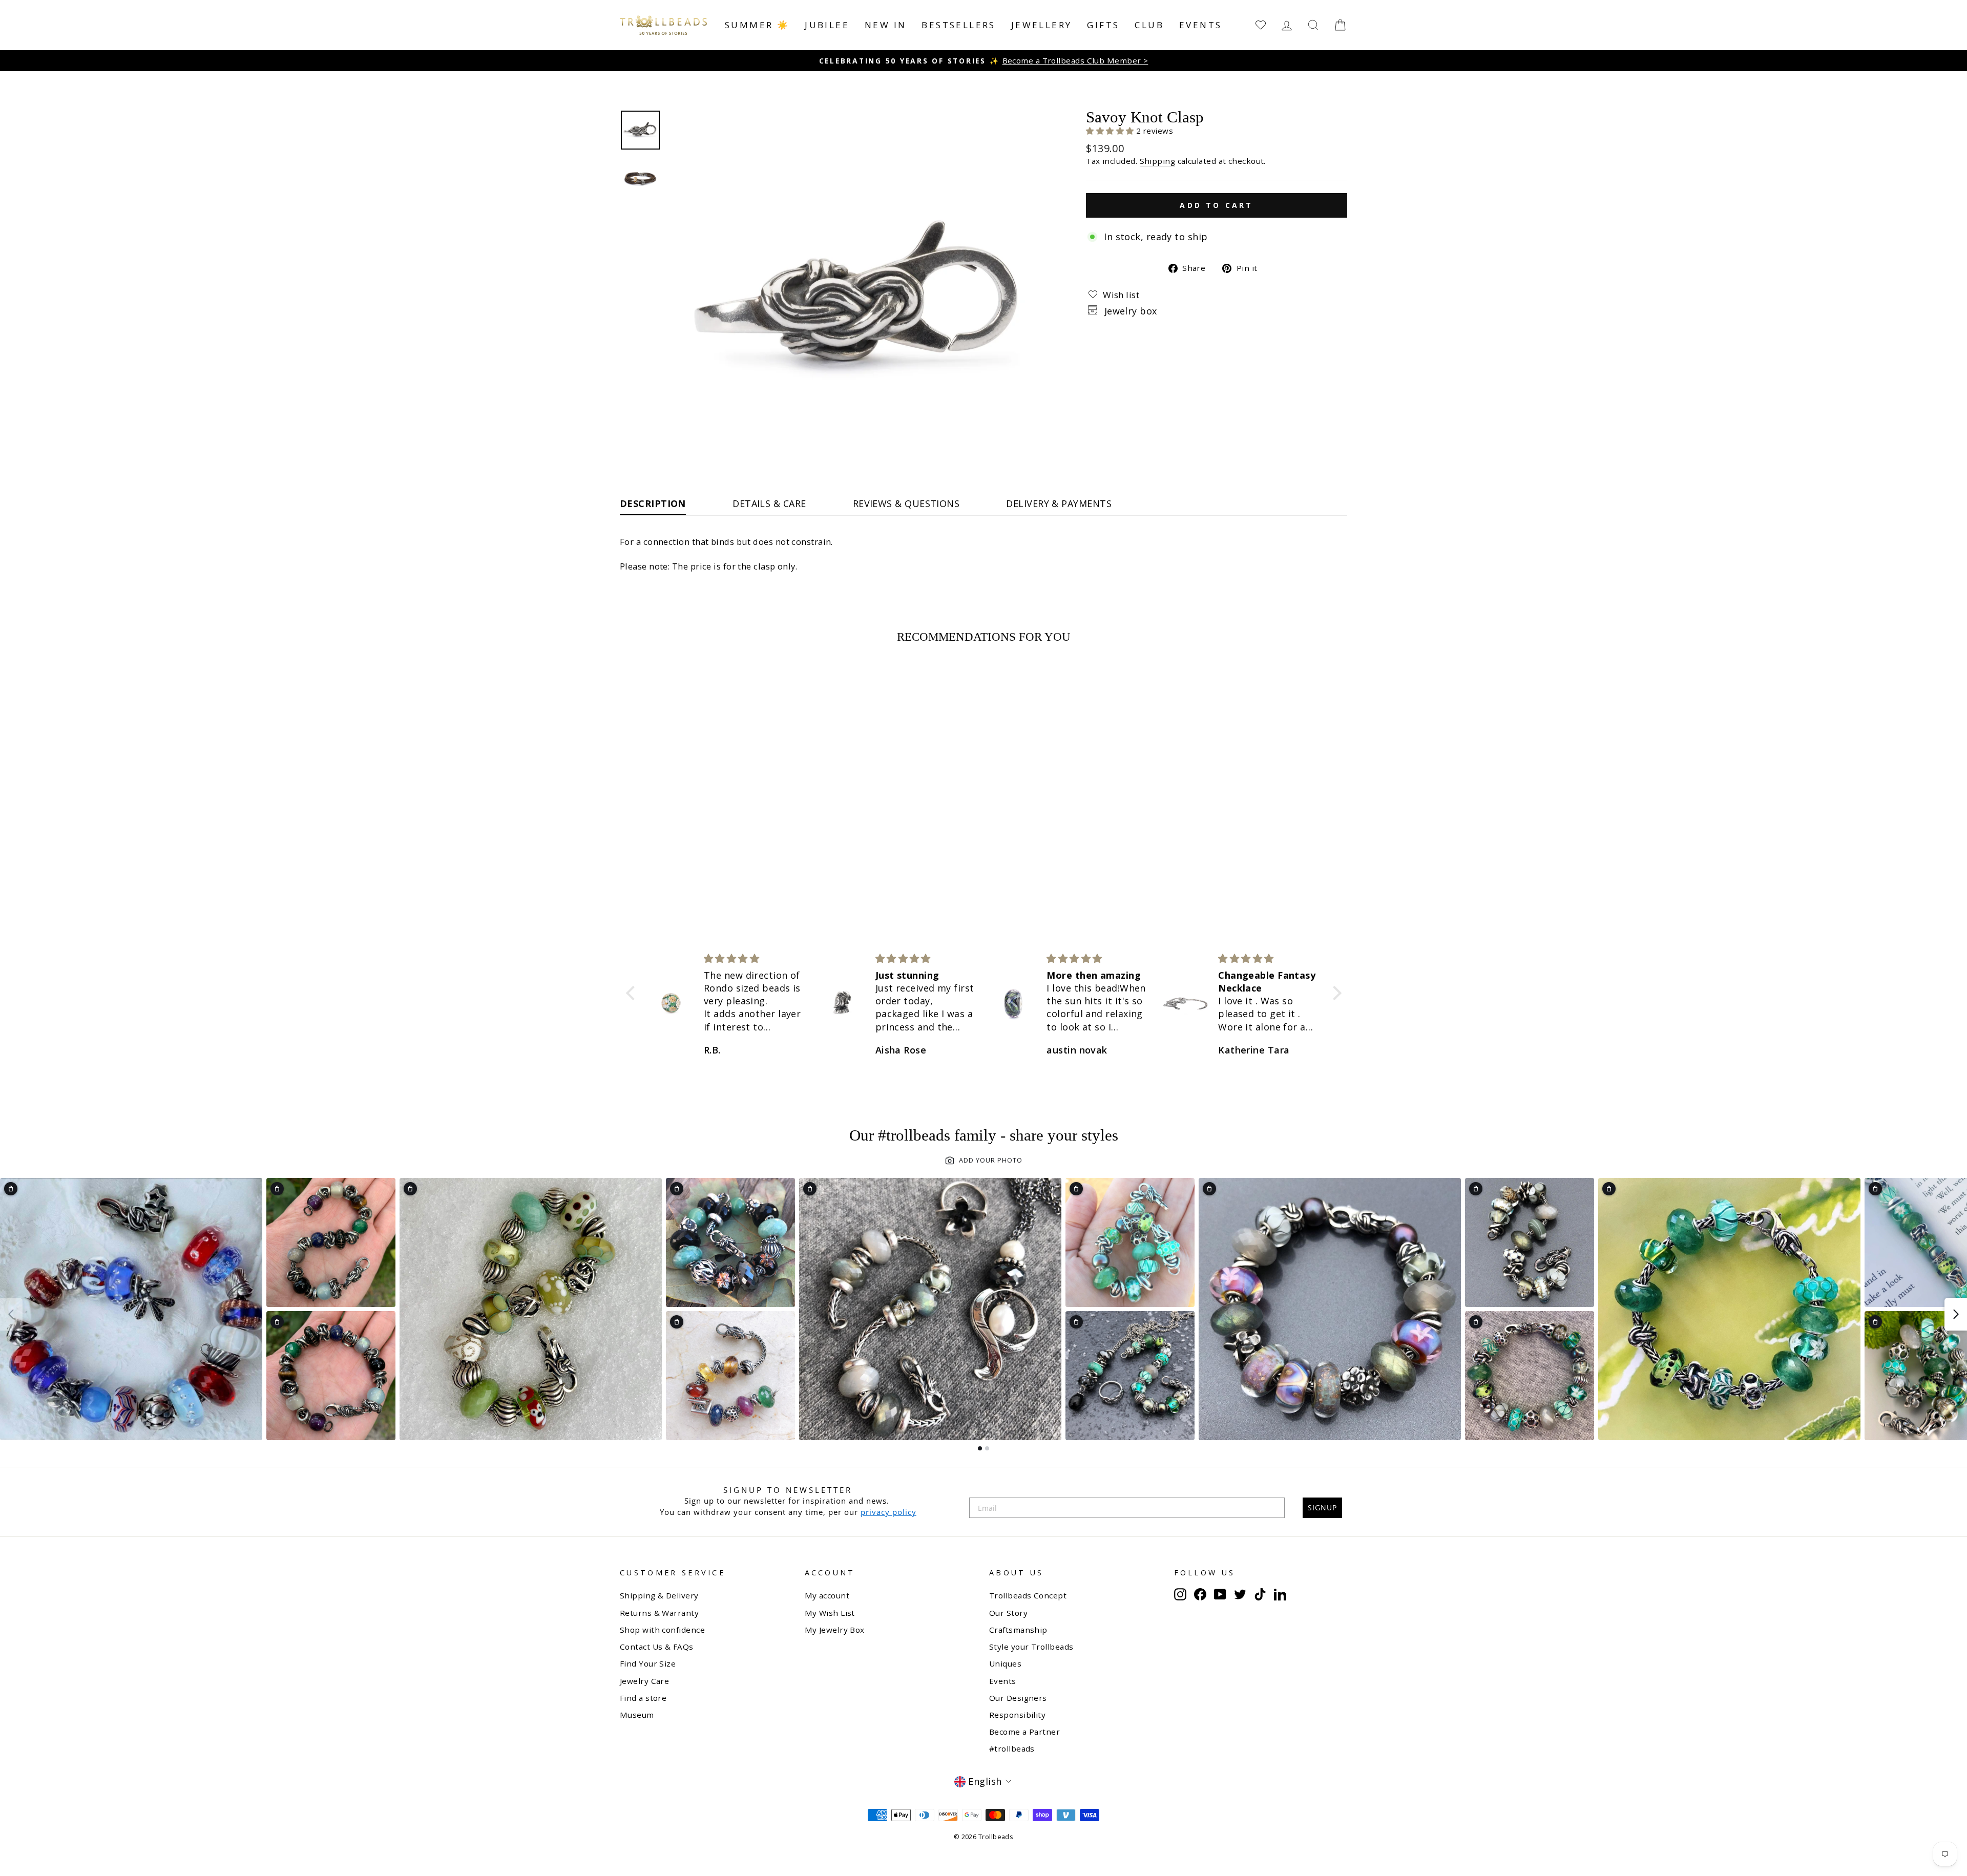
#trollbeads (1012, 1748)
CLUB (1149, 25)
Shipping (1158, 161)
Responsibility (1017, 1715)
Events (1200, 25)
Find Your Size (648, 1663)
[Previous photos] (11, 1314)
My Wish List (830, 1613)
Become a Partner (1024, 1732)
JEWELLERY (1042, 25)
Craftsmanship (1018, 1630)
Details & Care (769, 503)
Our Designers (1018, 1698)
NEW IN (885, 25)
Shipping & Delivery (659, 1595)
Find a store (643, 1698)
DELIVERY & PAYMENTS (1059, 503)
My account (827, 1595)
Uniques (1005, 1663)
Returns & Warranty (659, 1613)
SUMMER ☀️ (757, 25)
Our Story (1008, 1613)
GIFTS (1103, 25)
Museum (637, 1715)
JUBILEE (827, 25)
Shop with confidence (662, 1630)
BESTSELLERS (958, 25)
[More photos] (1956, 1314)
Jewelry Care (644, 1681)
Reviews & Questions (906, 503)
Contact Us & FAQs (657, 1647)
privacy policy (888, 1512)
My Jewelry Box (835, 1630)
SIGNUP (1322, 1508)
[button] (1111, 131)
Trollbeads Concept (1028, 1595)
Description (653, 503)
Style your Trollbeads (1031, 1647)
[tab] (980, 1448)
